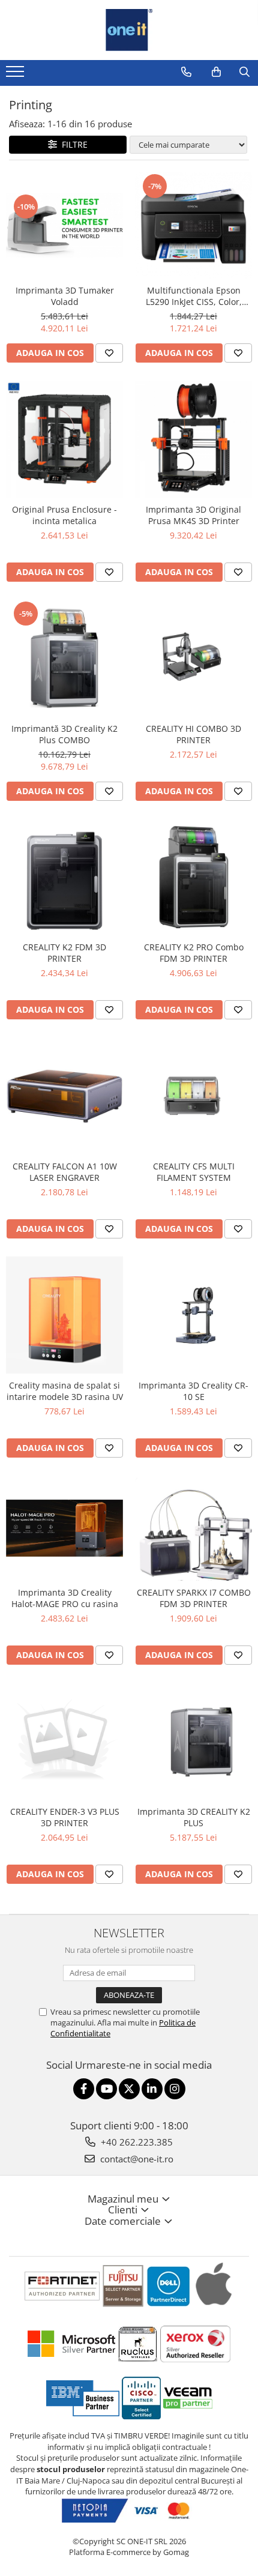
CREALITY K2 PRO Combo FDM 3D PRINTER (194, 953)
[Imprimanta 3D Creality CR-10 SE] (193, 1315)
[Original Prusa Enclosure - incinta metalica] (64, 439)
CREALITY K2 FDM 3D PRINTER (64, 953)
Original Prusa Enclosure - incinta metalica (64, 515)
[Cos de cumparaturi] (216, 72)
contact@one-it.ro (136, 2159)
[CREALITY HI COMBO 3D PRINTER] (193, 658)
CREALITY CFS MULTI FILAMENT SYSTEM (194, 1172)
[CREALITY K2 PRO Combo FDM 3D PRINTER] (193, 877)
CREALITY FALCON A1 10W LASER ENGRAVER (65, 1172)
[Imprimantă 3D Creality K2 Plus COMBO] (64, 658)
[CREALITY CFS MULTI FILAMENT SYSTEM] (193, 1096)
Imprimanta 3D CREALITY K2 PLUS (194, 1817)
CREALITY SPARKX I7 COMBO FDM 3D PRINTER (194, 1598)
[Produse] (16, 75)
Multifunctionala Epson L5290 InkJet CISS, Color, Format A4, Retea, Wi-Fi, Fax (193, 296)
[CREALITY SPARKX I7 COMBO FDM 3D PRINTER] (193, 1528)
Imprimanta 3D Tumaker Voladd (65, 296)
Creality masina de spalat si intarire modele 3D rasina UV (65, 1391)
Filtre (72, 144)
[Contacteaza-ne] (186, 72)
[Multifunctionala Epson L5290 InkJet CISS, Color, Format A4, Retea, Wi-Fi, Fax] (193, 225)
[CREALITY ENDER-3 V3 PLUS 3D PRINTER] (64, 1741)
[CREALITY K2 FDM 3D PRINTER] (64, 877)
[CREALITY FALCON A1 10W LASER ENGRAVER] (64, 1096)
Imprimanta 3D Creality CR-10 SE (193, 1391)
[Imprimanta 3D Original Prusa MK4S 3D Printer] (193, 439)
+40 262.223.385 (136, 2142)
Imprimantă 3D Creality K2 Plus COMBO (64, 734)
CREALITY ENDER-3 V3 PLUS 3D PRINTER (65, 1817)
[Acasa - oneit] (129, 30)
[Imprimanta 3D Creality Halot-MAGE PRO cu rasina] (64, 1528)
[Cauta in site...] (244, 72)
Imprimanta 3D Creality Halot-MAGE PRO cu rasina (65, 1598)
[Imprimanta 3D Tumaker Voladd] (64, 225)
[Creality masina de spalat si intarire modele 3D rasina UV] (64, 1315)
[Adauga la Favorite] (109, 353)
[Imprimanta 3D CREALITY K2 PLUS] (193, 1742)
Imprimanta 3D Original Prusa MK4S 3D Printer (193, 515)
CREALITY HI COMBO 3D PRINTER (193, 734)
